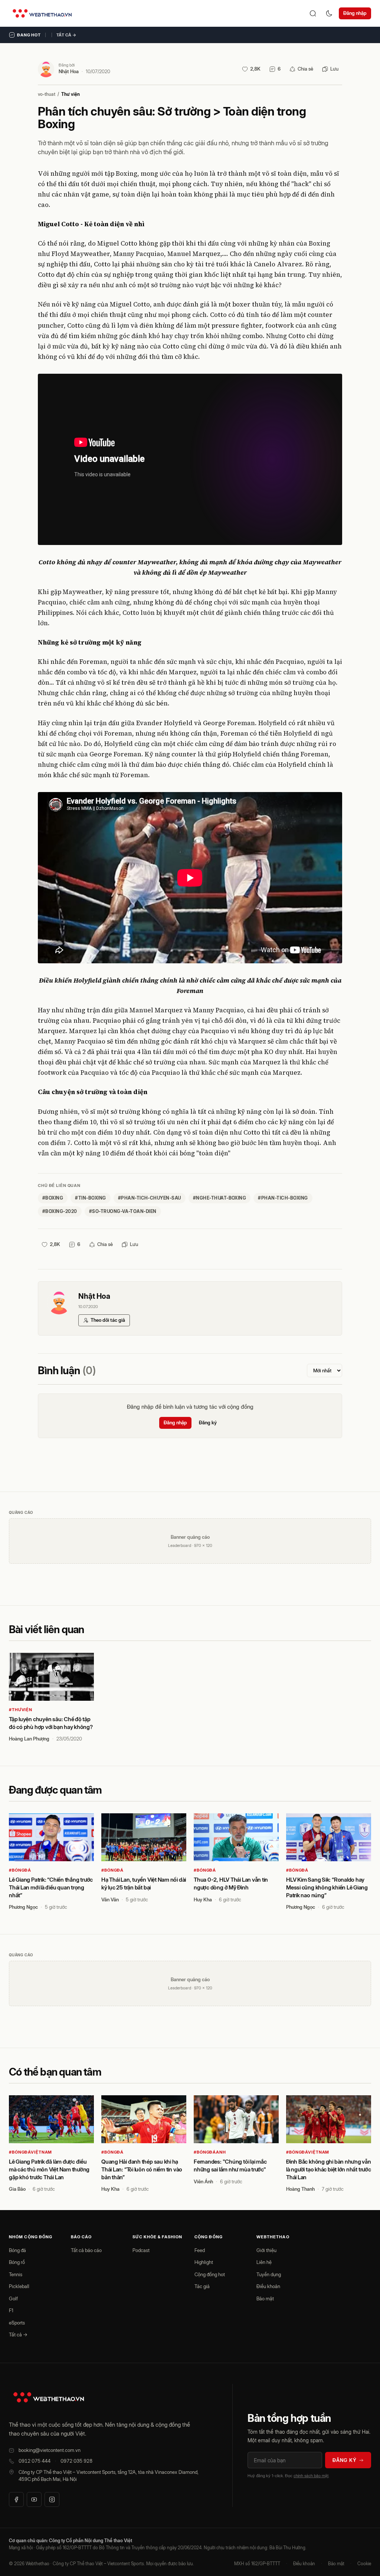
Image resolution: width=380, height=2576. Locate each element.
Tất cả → (66, 35)
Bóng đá (17, 2250)
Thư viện (71, 94)
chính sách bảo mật (311, 2476)
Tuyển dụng (269, 2274)
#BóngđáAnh (210, 2152)
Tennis (16, 2274)
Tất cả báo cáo (86, 2250)
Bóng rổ (17, 2262)
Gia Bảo (17, 2189)
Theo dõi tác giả (108, 1320)
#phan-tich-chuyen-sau (150, 1198)
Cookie (364, 2564)
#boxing (53, 1198)
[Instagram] (52, 2499)
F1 (11, 2310)
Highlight (204, 2262)
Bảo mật (265, 2298)
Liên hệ (264, 2262)
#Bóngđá (20, 1870)
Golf (13, 2298)
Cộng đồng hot (210, 2274)
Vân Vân (110, 1899)
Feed (200, 2250)
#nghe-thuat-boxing (220, 1198)
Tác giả (202, 2286)
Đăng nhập (355, 13)
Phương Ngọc (23, 1907)
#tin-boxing (90, 1198)
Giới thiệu (266, 2250)
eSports (17, 2323)
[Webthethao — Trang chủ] (42, 13)
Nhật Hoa (69, 71)
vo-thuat (47, 94)
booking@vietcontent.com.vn (50, 2450)
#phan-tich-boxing (283, 1198)
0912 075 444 (35, 2461)
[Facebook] (16, 2499)
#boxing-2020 (60, 1211)
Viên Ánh (203, 2181)
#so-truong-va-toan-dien (123, 1211)
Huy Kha (203, 1899)
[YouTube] (34, 2499)
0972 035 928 (76, 2461)
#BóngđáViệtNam (30, 2152)
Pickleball (19, 2286)
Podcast (141, 2250)
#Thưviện (21, 1710)
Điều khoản (268, 2286)
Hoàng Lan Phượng (29, 1739)
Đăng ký (208, 1422)
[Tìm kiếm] (313, 13)
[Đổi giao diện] (329, 13)
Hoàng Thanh (300, 2189)
